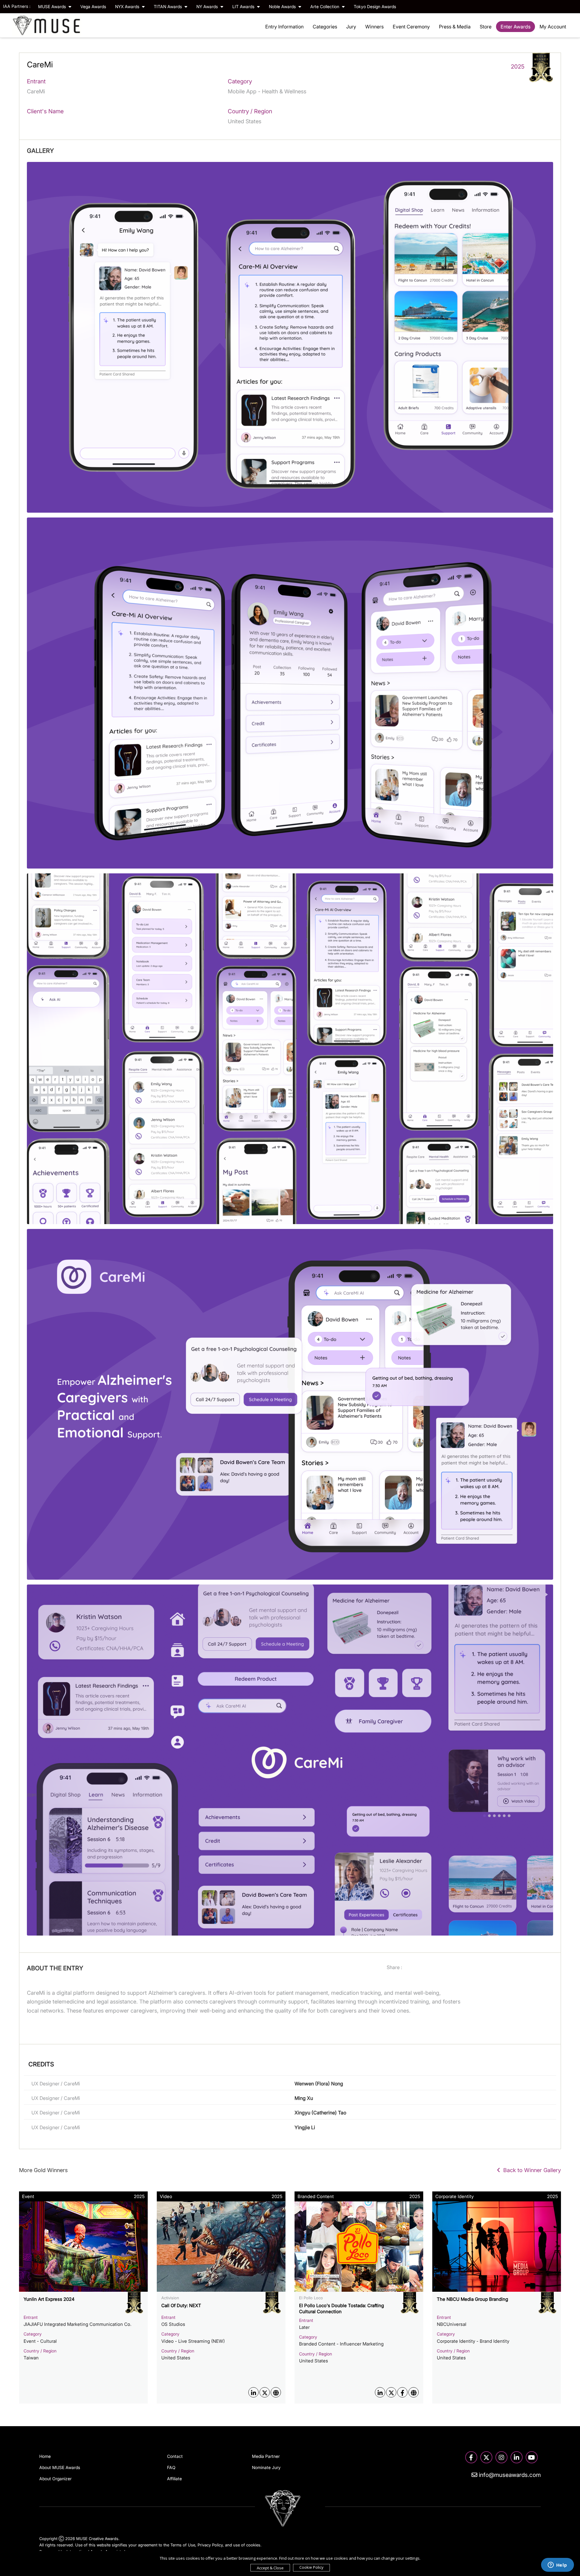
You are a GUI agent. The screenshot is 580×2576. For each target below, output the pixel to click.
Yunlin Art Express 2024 (49, 2299)
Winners (374, 27)
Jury (351, 27)
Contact (175, 2456)
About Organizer (55, 2479)
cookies (253, 2545)
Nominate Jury (266, 2467)
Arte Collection (325, 6)
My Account (553, 27)
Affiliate (174, 2479)
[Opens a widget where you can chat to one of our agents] (557, 2565)
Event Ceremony (411, 27)
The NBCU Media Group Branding (472, 2299)
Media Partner (266, 2456)
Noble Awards (283, 6)
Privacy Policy (210, 2545)
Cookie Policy (311, 2567)
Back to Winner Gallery (531, 2170)
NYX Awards (128, 6)
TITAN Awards (168, 6)
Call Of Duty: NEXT (181, 2305)
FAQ (171, 2467)
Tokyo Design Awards (375, 6)
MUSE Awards (53, 6)
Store (486, 27)
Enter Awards (516, 27)
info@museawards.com (509, 2475)
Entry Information (284, 27)
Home (45, 2456)
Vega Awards (93, 6)
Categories (325, 27)
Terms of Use (183, 2545)
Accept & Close (270, 2568)
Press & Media (455, 27)
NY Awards (208, 6)
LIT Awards (244, 6)
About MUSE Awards (60, 2467)
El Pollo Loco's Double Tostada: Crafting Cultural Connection (342, 2308)
